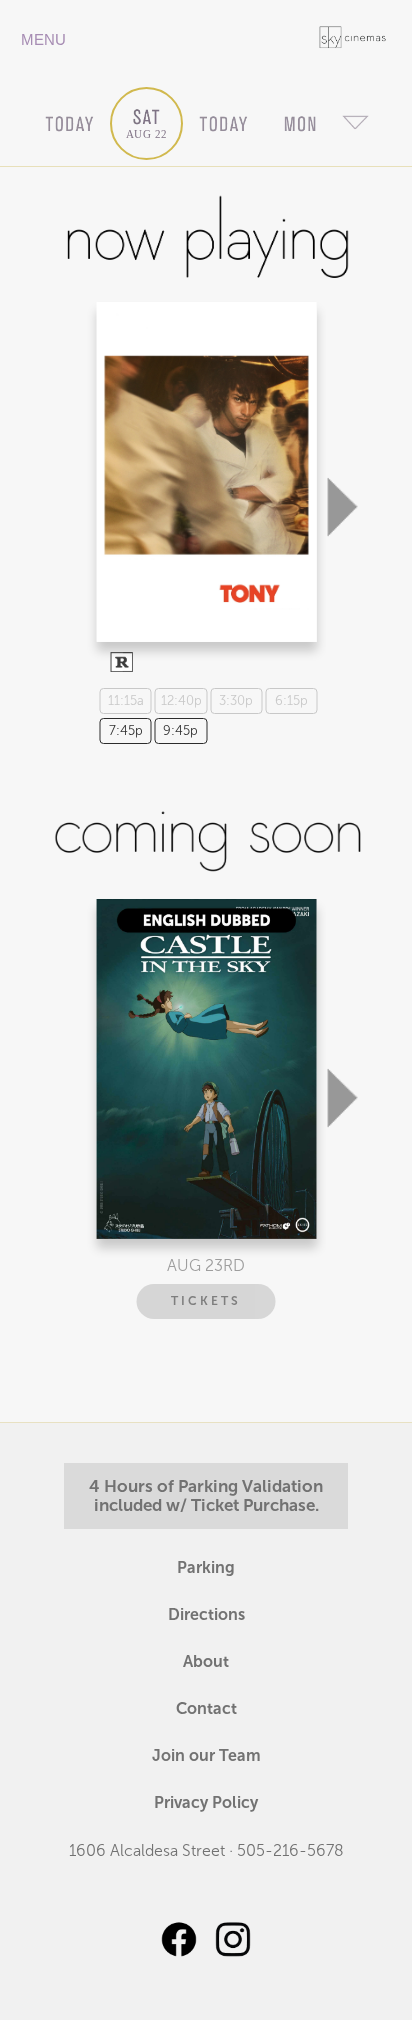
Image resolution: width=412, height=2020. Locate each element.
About (206, 1661)
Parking (206, 1567)
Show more (203, 454)
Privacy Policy (206, 1802)
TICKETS (206, 1301)
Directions (206, 1614)
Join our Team (206, 1755)
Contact (206, 1708)
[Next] (342, 407)
